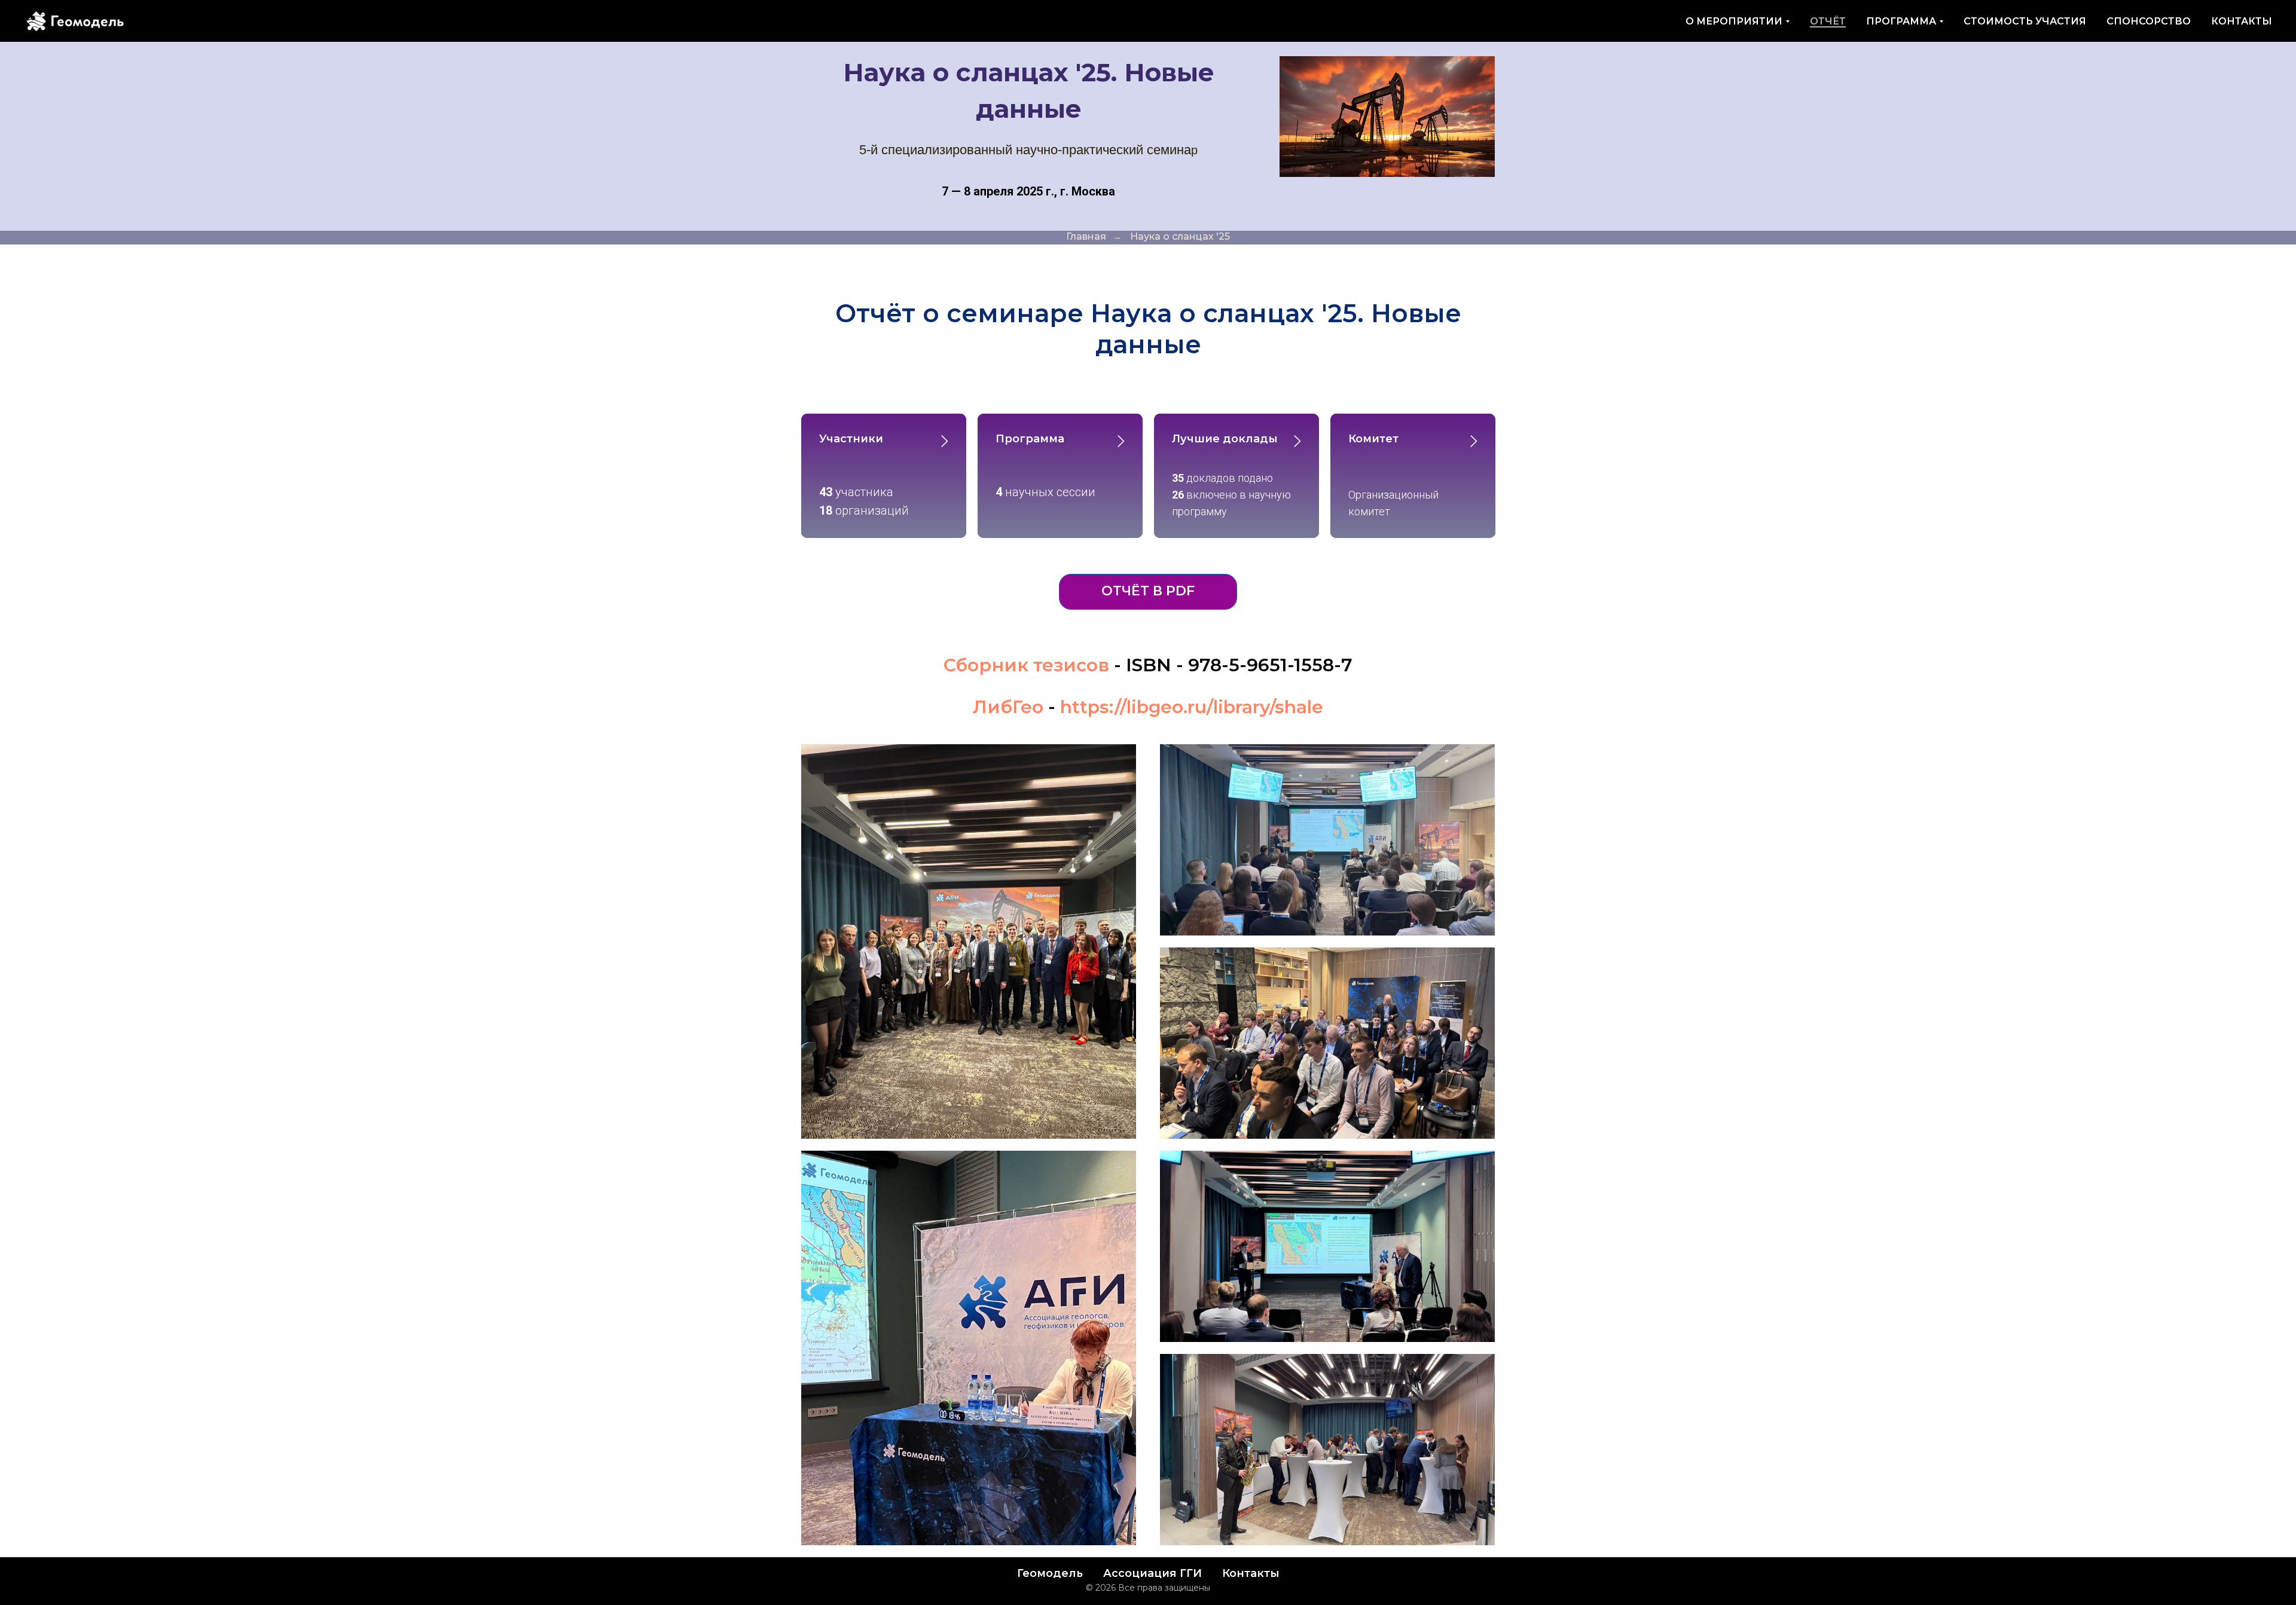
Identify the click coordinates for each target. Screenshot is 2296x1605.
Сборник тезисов (1026, 665)
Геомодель (1050, 1573)
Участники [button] (851, 439)
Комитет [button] (1373, 439)
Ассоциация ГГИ (1152, 1573)
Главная (1086, 236)
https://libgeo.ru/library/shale (1192, 707)
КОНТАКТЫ (2242, 21)
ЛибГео (1008, 707)
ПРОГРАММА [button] (1901, 21)
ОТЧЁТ (1828, 21)
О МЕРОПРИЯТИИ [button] (1734, 21)
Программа (1030, 439)
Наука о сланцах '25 (1180, 236)
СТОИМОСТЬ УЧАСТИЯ (2025, 21)
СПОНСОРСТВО (2149, 21)
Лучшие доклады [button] (1225, 439)
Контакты (1251, 1573)
